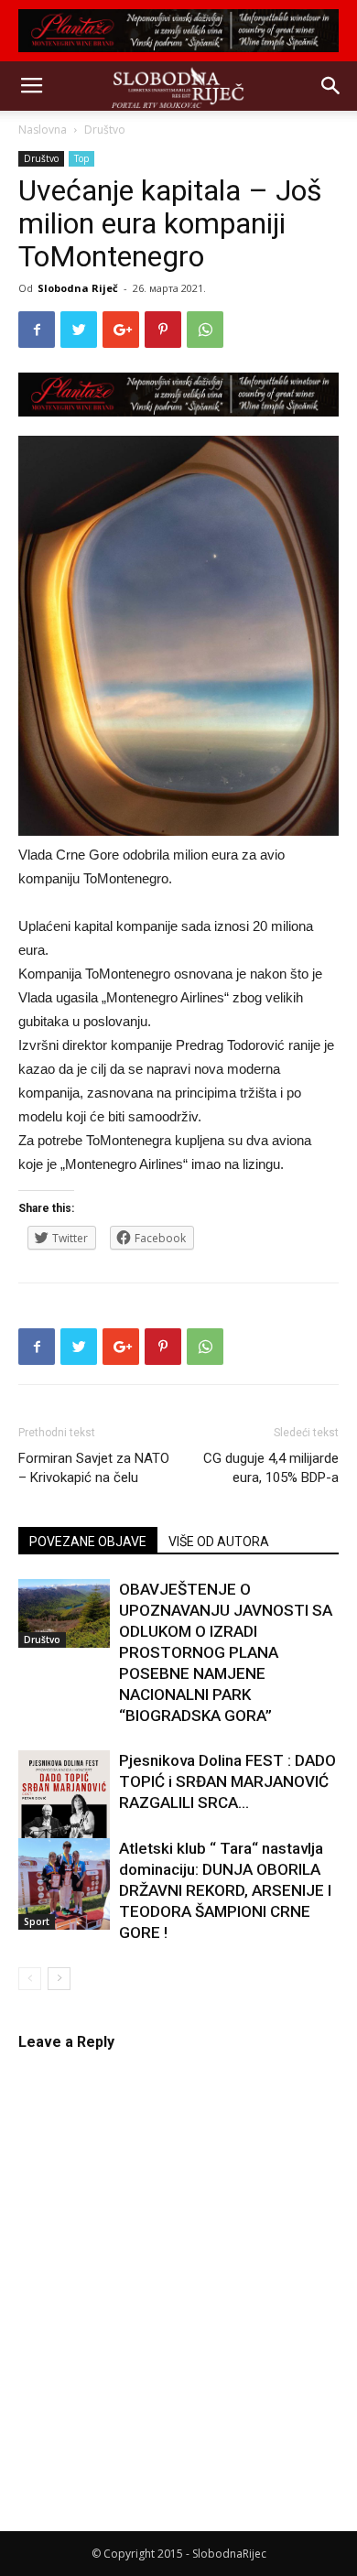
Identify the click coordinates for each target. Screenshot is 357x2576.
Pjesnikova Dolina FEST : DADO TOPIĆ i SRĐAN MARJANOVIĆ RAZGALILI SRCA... (227, 1781)
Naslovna (43, 130)
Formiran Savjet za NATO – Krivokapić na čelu (94, 1468)
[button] (331, 86)
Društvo (105, 130)
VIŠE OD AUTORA (219, 1542)
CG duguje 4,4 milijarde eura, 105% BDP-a (271, 1468)
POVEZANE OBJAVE (88, 1542)
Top (81, 158)
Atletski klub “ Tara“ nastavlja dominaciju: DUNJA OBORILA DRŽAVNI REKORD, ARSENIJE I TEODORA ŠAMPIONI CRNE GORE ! (225, 1890)
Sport (37, 1921)
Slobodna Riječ (78, 288)
